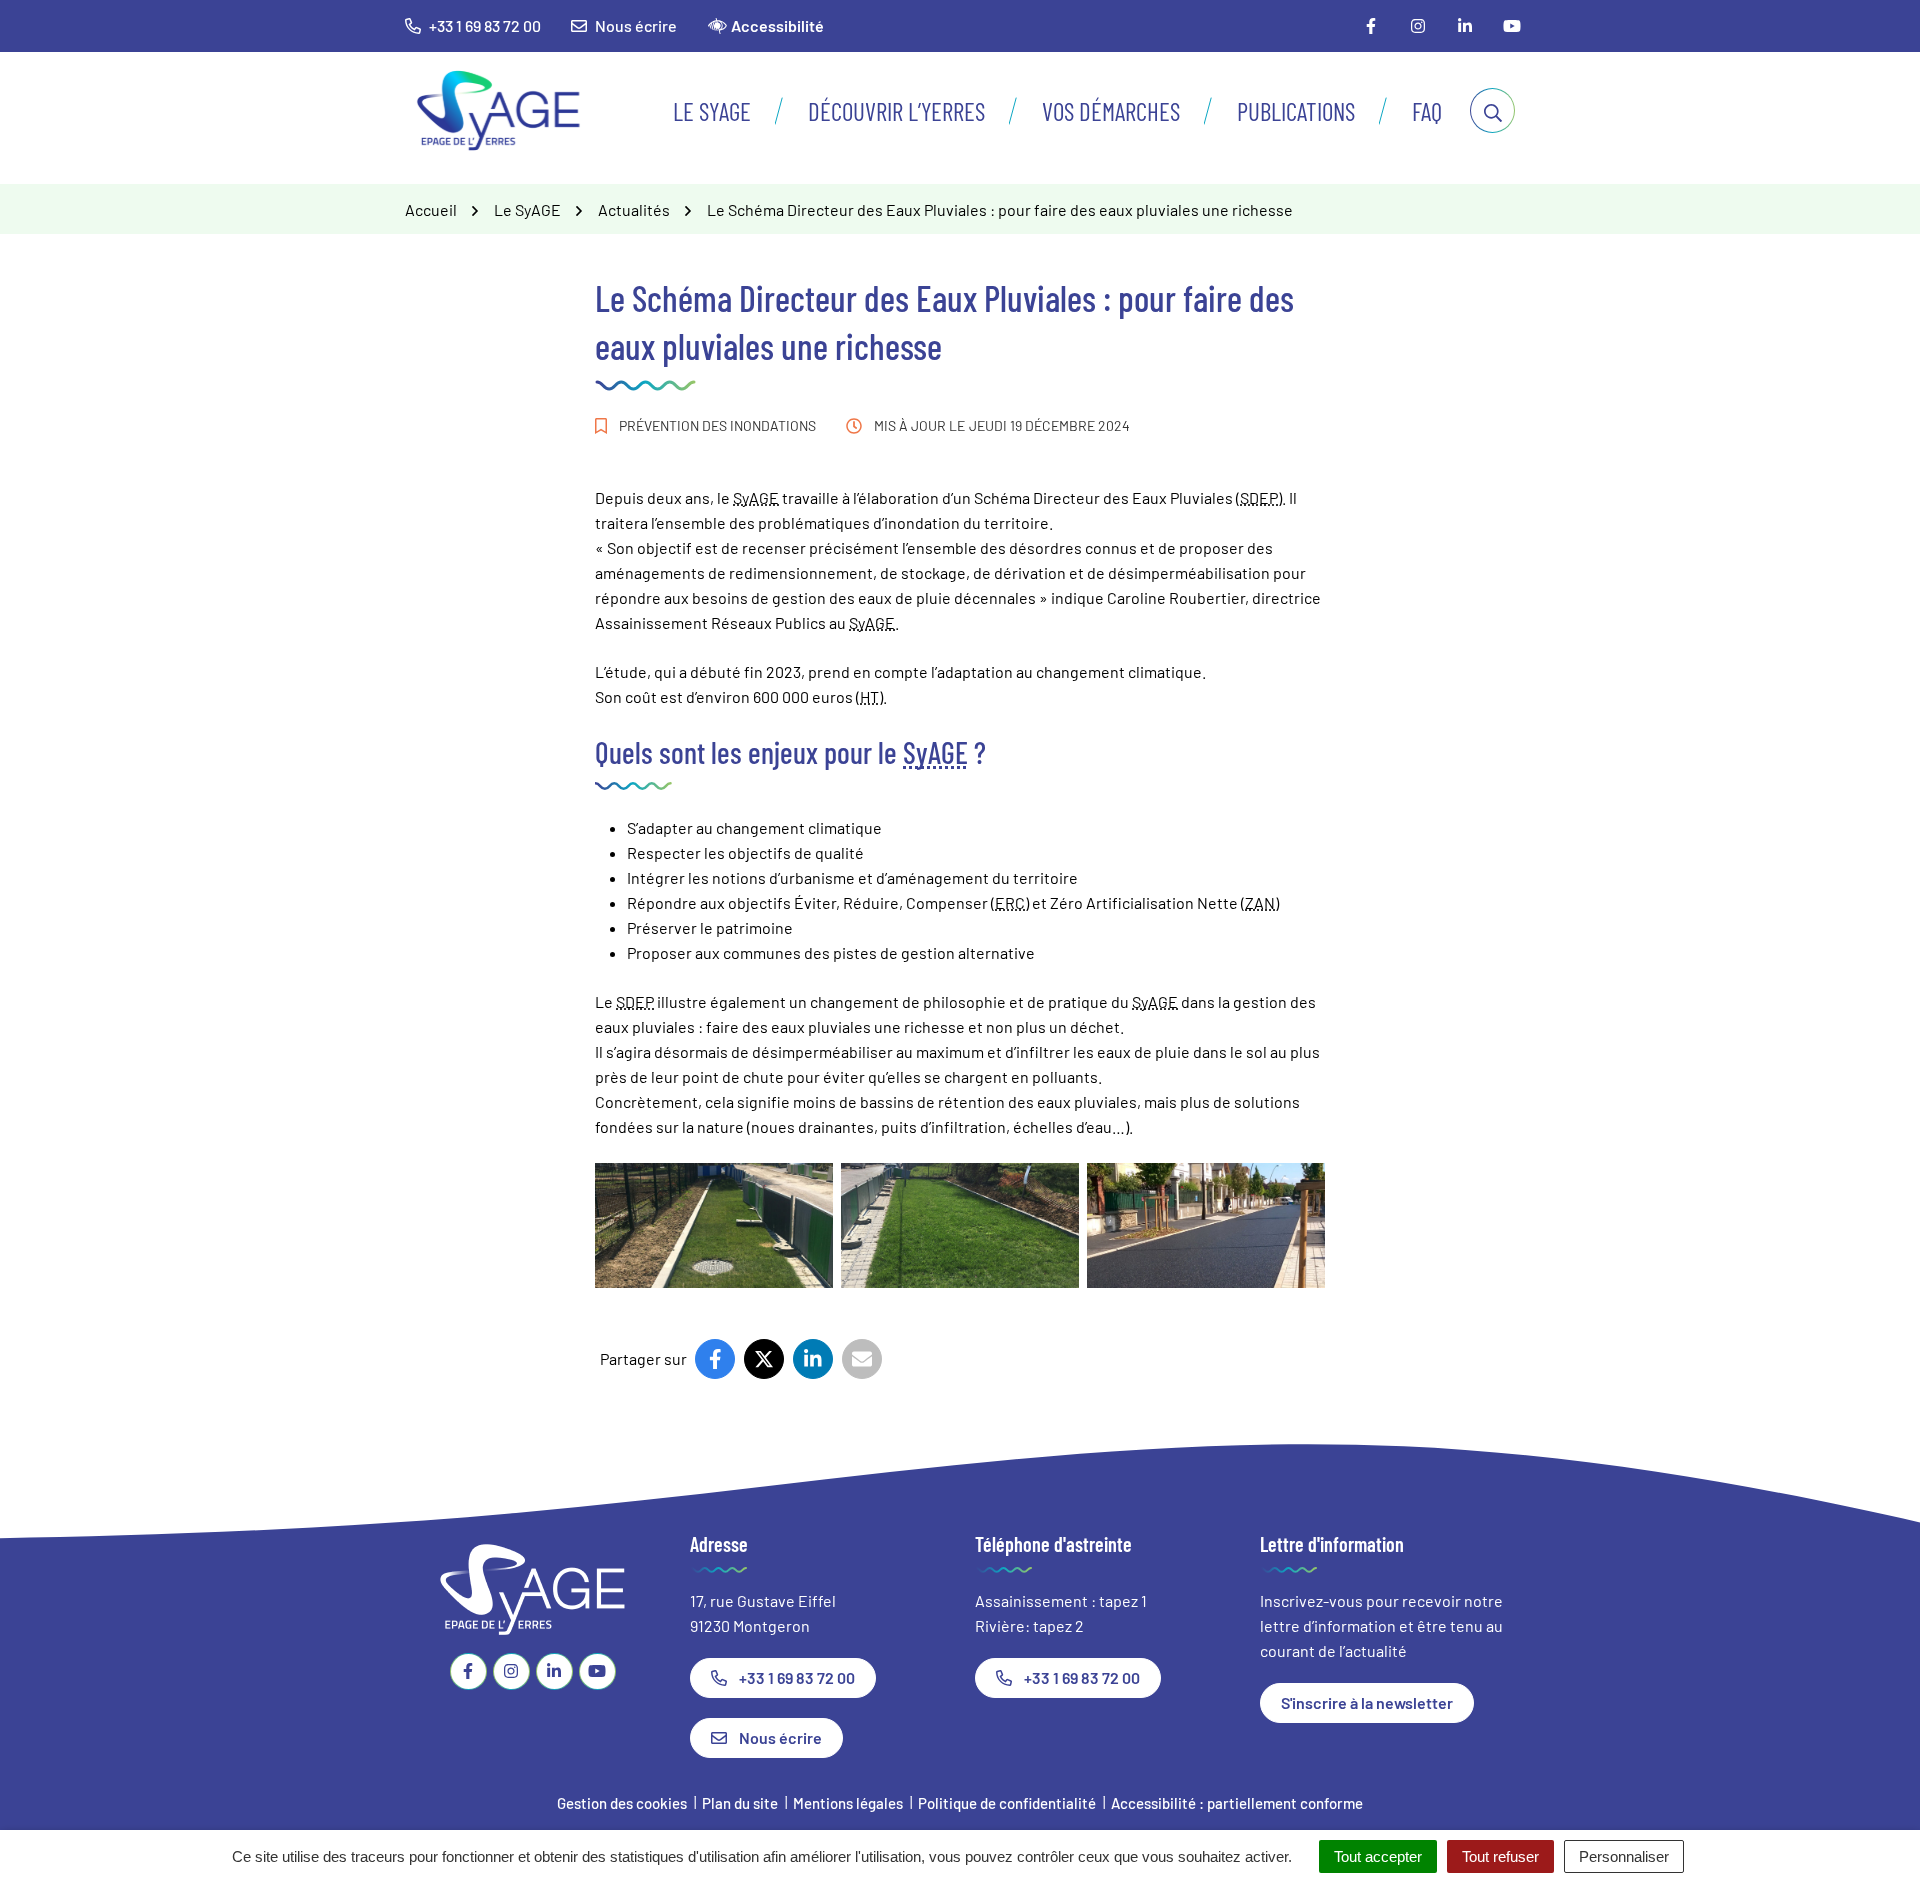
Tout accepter (1378, 1856)
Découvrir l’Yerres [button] (896, 111)
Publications (1296, 111)
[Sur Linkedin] (813, 1359)
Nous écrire (636, 25)
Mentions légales (848, 1803)
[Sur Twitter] (764, 1359)
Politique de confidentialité (1007, 1803)
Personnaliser (1624, 1856)
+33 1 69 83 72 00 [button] (485, 25)
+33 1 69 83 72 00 (797, 1677)
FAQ (1427, 111)
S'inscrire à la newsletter (1367, 1702)
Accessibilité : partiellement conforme (1237, 1803)
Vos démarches (1111, 111)
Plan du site (740, 1803)
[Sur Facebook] (715, 1359)
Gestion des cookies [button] (622, 1803)
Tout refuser (1500, 1856)
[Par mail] (862, 1359)
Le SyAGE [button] (712, 111)
